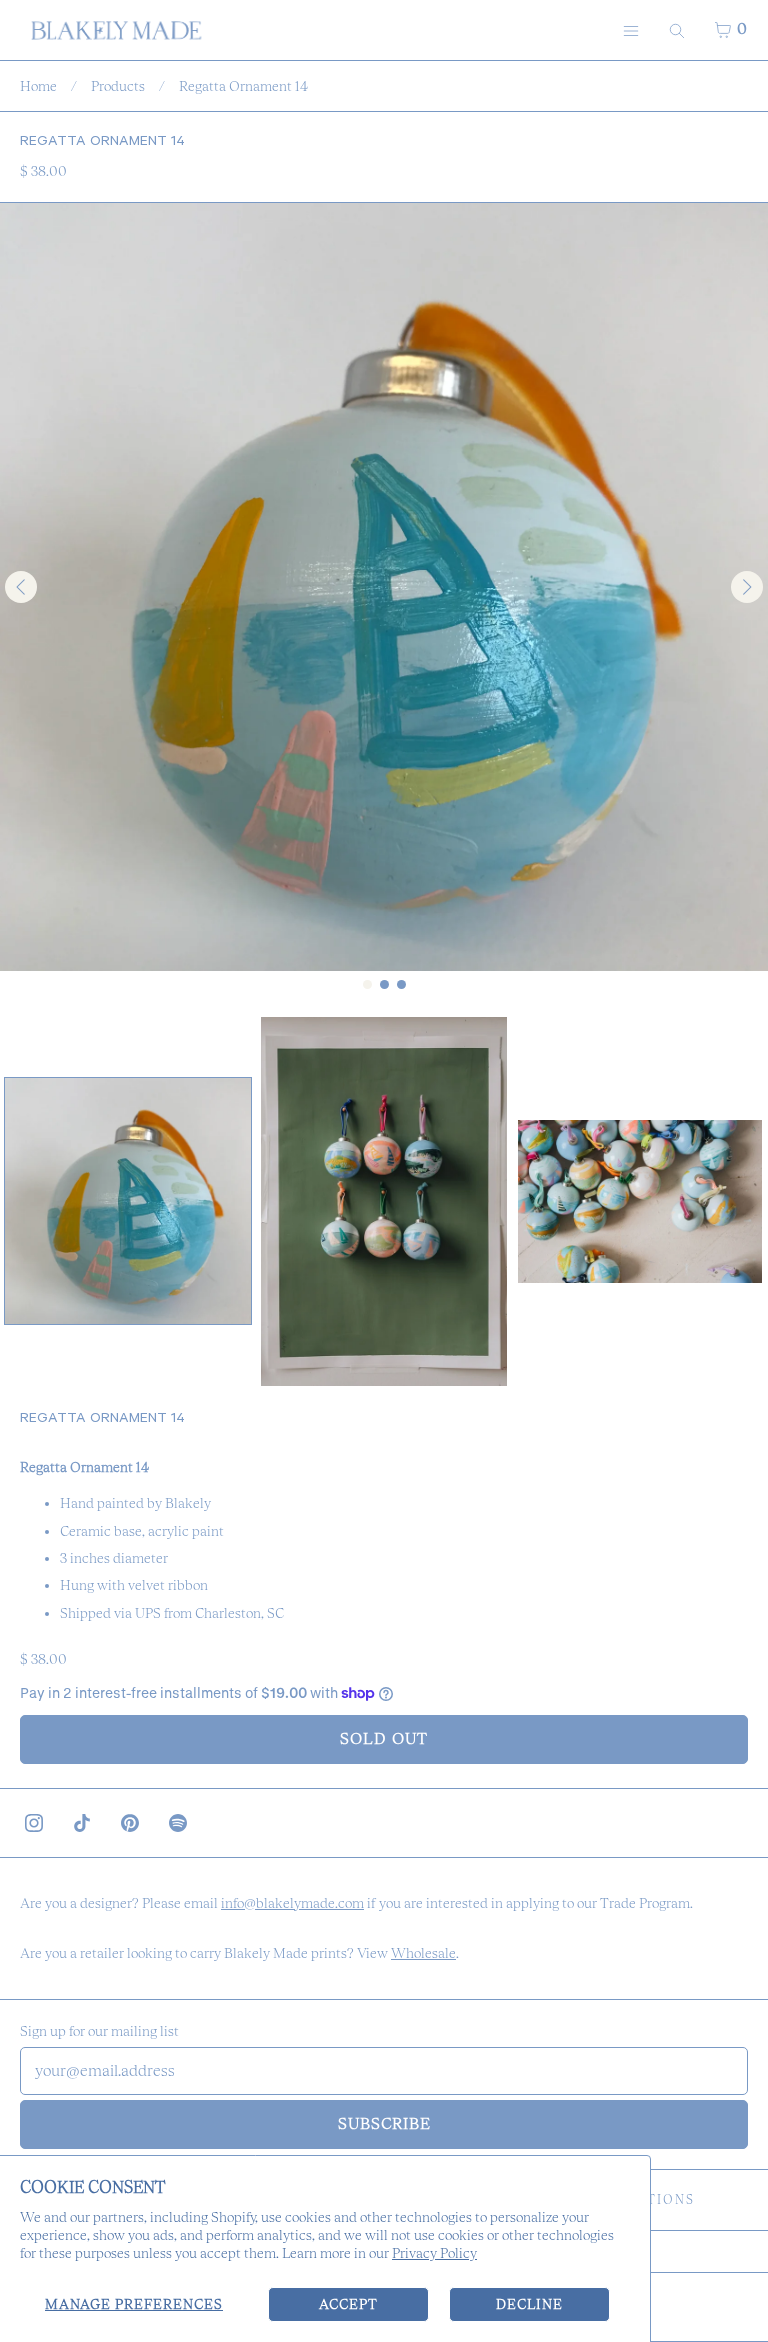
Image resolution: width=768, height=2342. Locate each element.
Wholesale (423, 1953)
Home (38, 86)
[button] (128, 1201)
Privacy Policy (434, 2253)
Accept (348, 2304)
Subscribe (384, 2123)
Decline (529, 2304)
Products (118, 86)
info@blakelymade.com (292, 1903)
